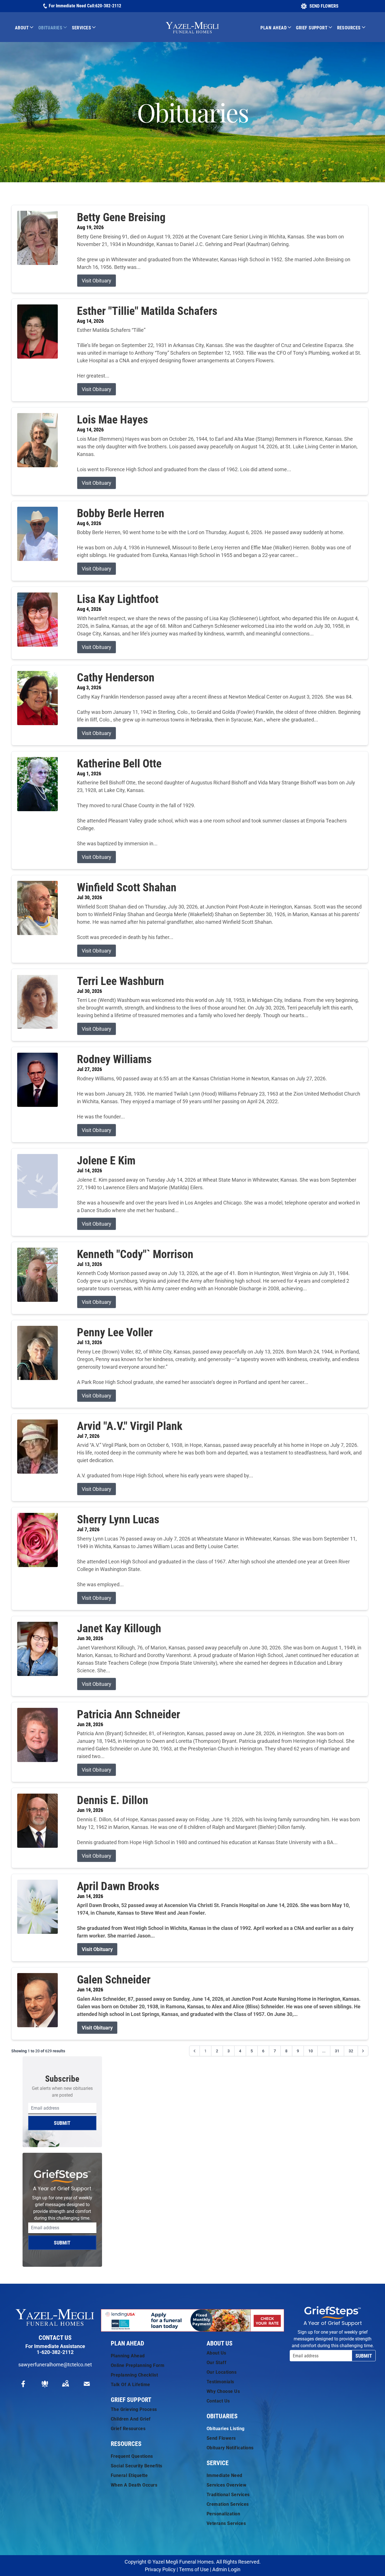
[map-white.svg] (65, 2384)
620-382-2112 (108, 6)
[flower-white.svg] (45, 2384)
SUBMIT (62, 2123)
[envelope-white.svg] (87, 2384)
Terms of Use (194, 2569)
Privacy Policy (160, 2569)
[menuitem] (27, 28)
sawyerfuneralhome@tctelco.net (55, 2365)
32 (351, 2051)
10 (311, 2051)
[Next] (363, 2051)
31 (337, 2051)
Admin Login (226, 2569)
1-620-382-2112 (55, 2352)
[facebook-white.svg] (23, 2384)
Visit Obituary (97, 281)
